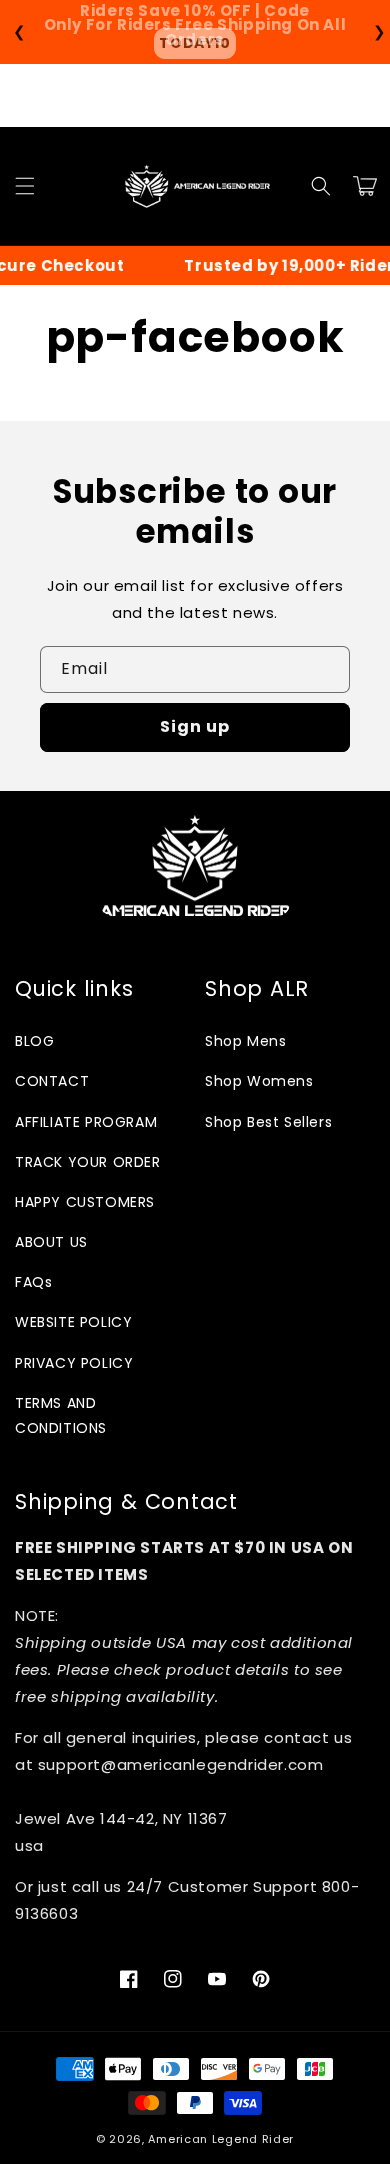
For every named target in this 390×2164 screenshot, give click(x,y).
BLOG (34, 1041)
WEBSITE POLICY (73, 1322)
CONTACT (52, 1081)
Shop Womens (259, 1081)
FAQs (33, 1282)
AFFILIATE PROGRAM (86, 1122)
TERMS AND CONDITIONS (61, 1415)
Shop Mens (245, 1041)
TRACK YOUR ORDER (88, 1162)
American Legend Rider (221, 2139)
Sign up (195, 726)
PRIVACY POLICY (74, 1363)
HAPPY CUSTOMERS (85, 1202)
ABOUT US (51, 1242)
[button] (25, 186)
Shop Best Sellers (268, 1122)
